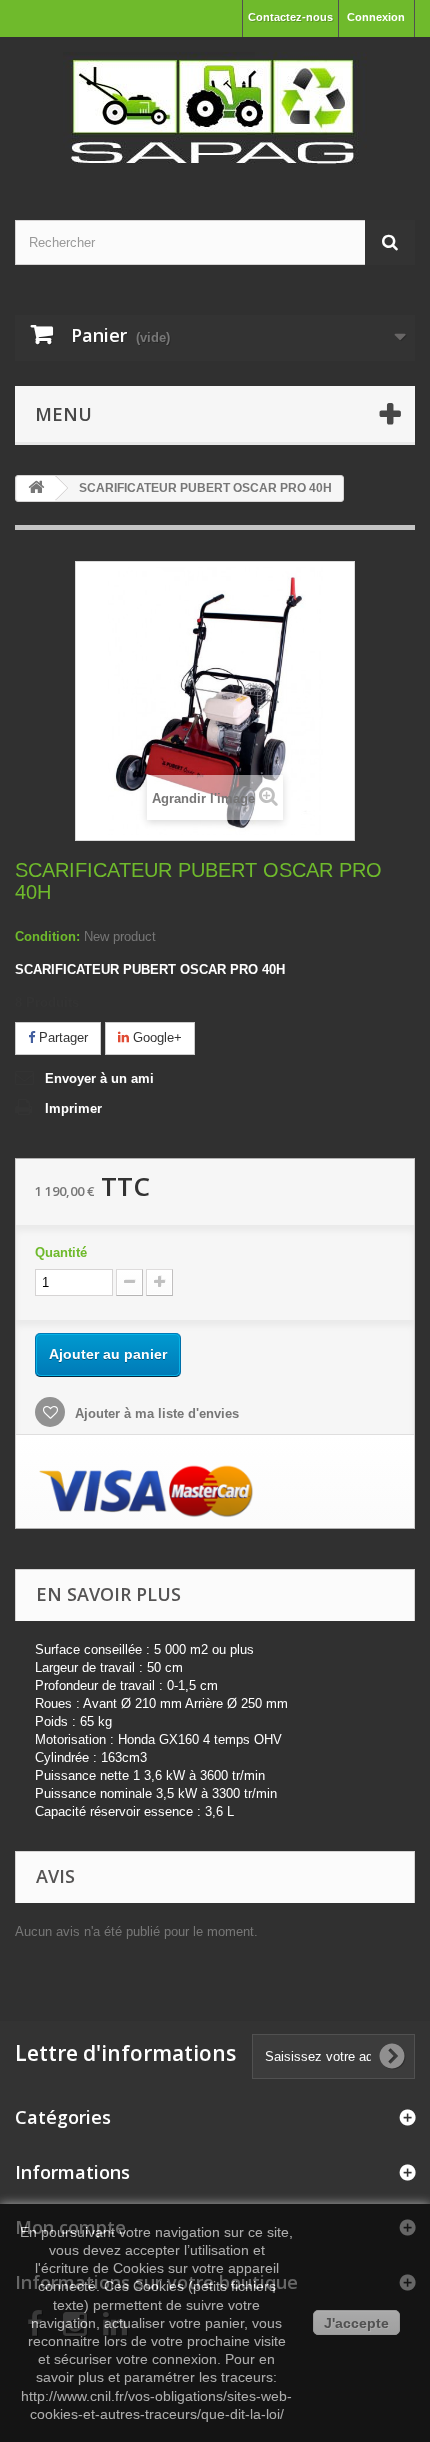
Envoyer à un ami (99, 1078)
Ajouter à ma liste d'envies (155, 1413)
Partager (61, 1037)
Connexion (376, 17)
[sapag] (215, 111)
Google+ (155, 1037)
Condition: (47, 936)
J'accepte (356, 2323)
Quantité (61, 1252)
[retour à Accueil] (36, 488)
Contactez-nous (290, 17)
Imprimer (73, 1108)
